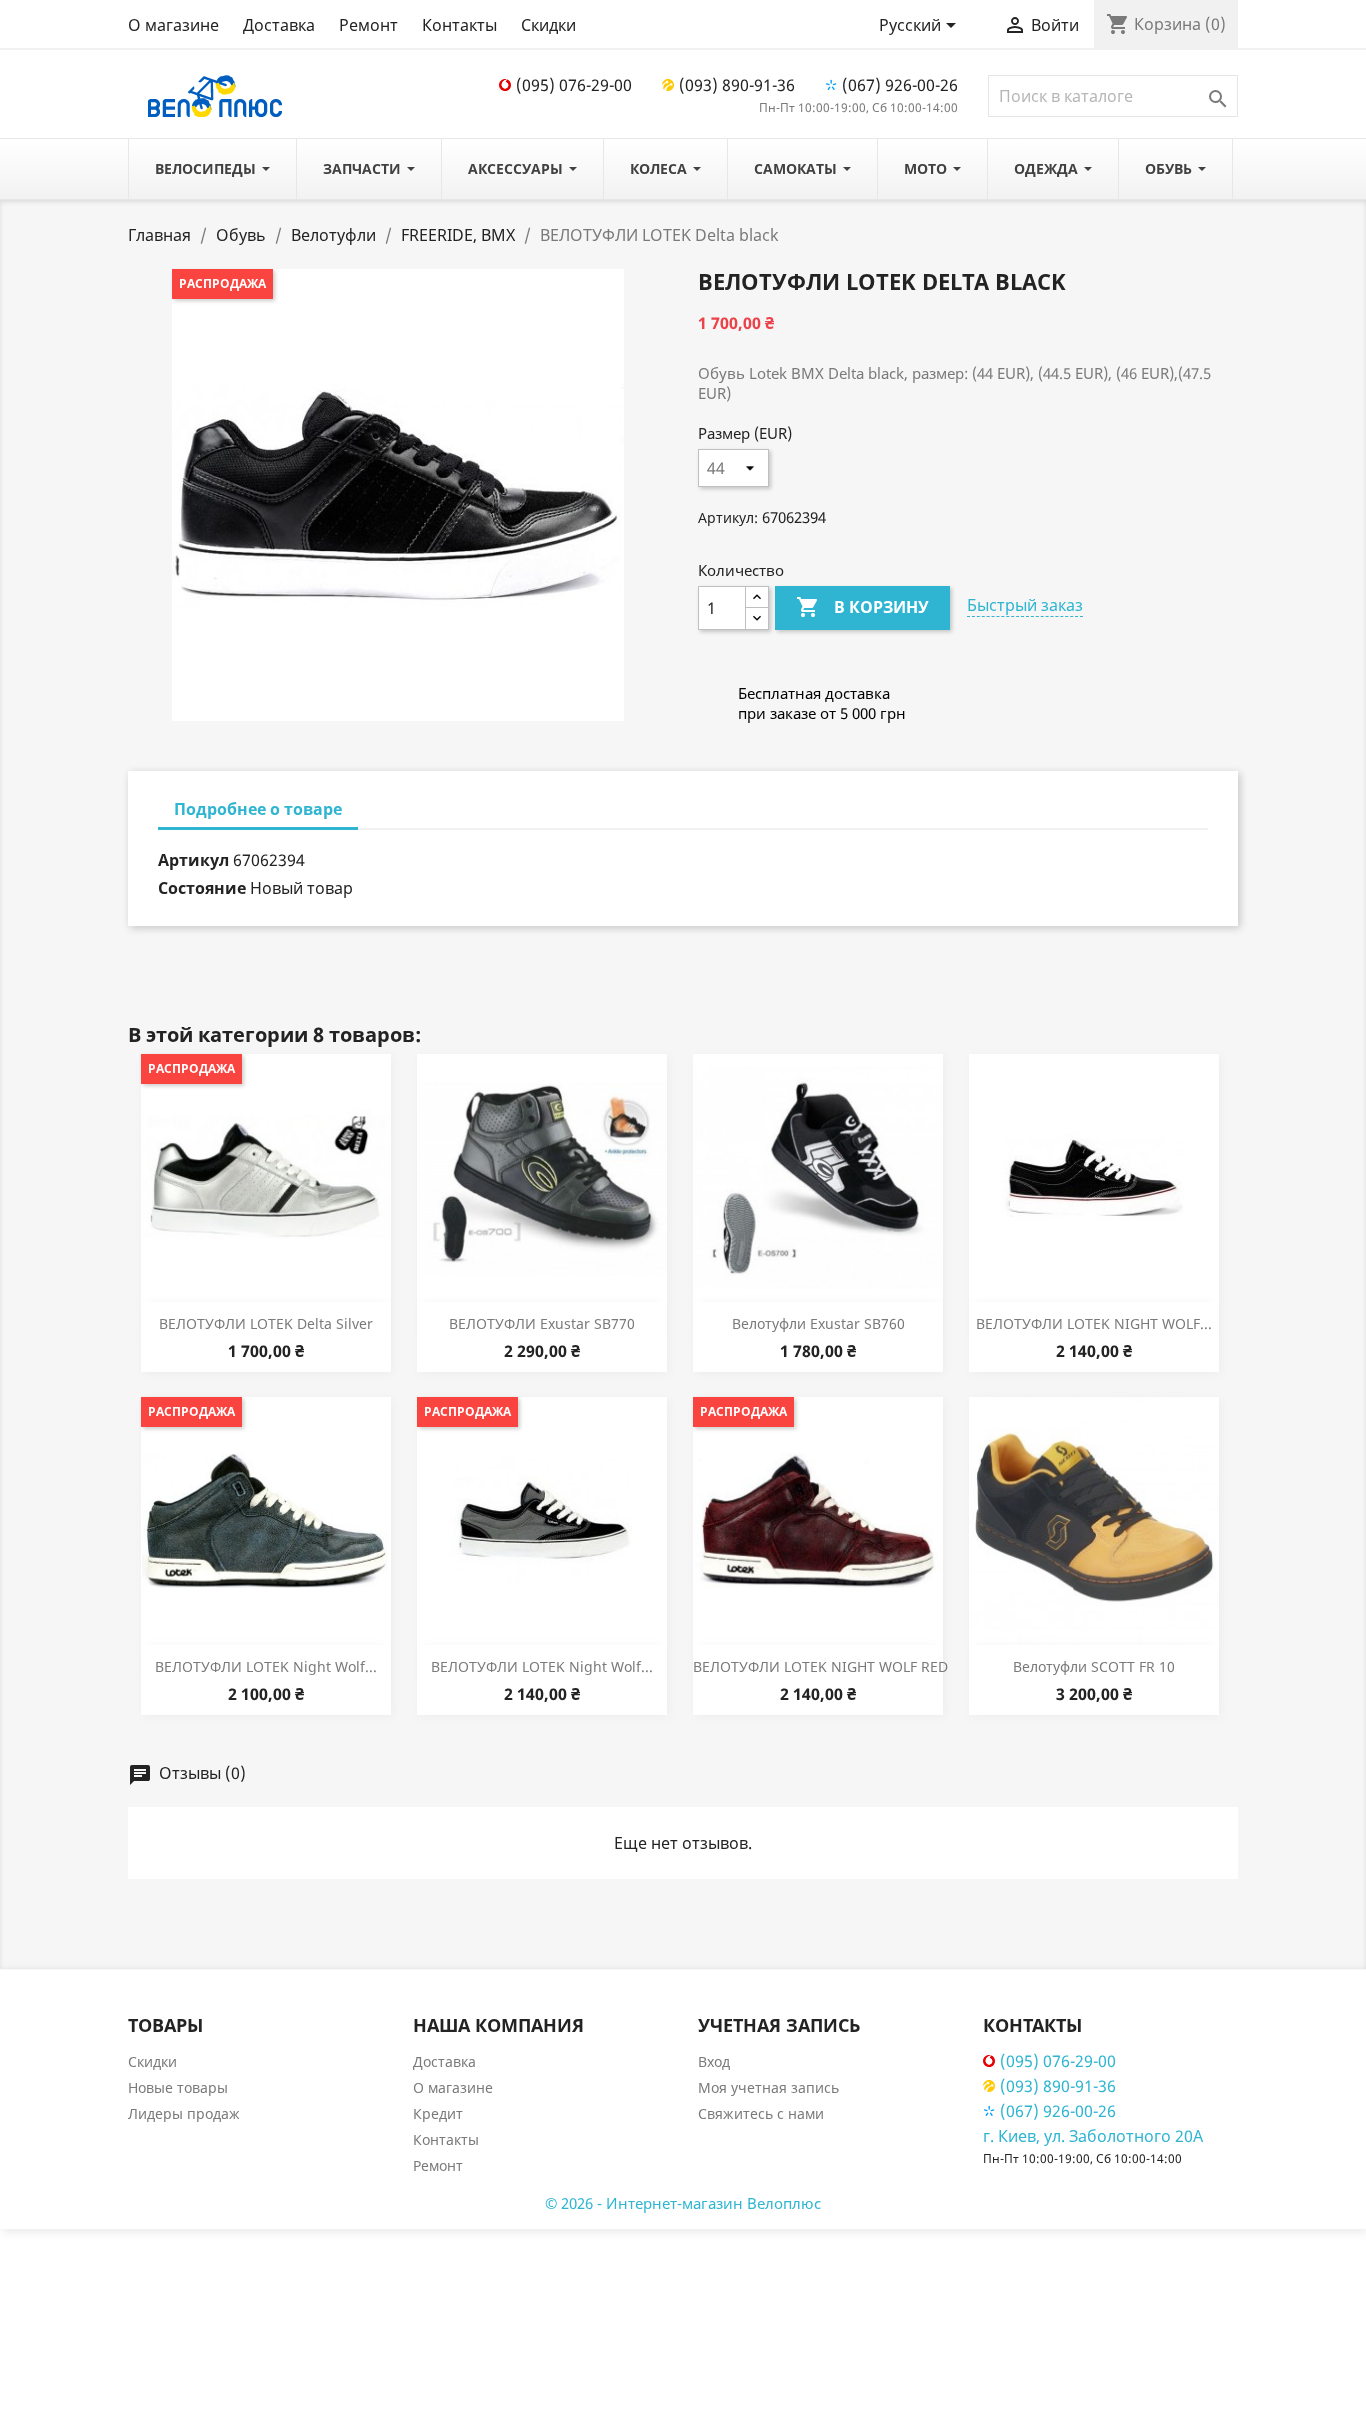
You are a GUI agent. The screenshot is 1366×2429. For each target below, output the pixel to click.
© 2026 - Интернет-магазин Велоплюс (683, 2203)
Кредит (438, 2113)
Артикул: (728, 517)
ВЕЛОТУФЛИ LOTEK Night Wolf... (266, 1666)
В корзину (862, 607)
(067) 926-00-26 (900, 85)
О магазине (173, 25)
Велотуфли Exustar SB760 (818, 1323)
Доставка (279, 25)
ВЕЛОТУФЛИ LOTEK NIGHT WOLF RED (820, 1666)
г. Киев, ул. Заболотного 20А (1093, 2136)
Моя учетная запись (768, 2087)
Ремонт (368, 25)
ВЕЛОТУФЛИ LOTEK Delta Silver (266, 1323)
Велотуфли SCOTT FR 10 (1094, 1666)
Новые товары (178, 2087)
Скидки (548, 25)
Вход (714, 2061)
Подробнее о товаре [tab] (258, 809)
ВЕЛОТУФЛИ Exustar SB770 (542, 1323)
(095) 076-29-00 (574, 85)
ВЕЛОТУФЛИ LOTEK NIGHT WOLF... (1094, 1323)
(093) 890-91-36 (737, 85)
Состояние (202, 888)
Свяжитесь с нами (761, 2113)
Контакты (459, 25)
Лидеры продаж (184, 2113)
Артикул (193, 860)
